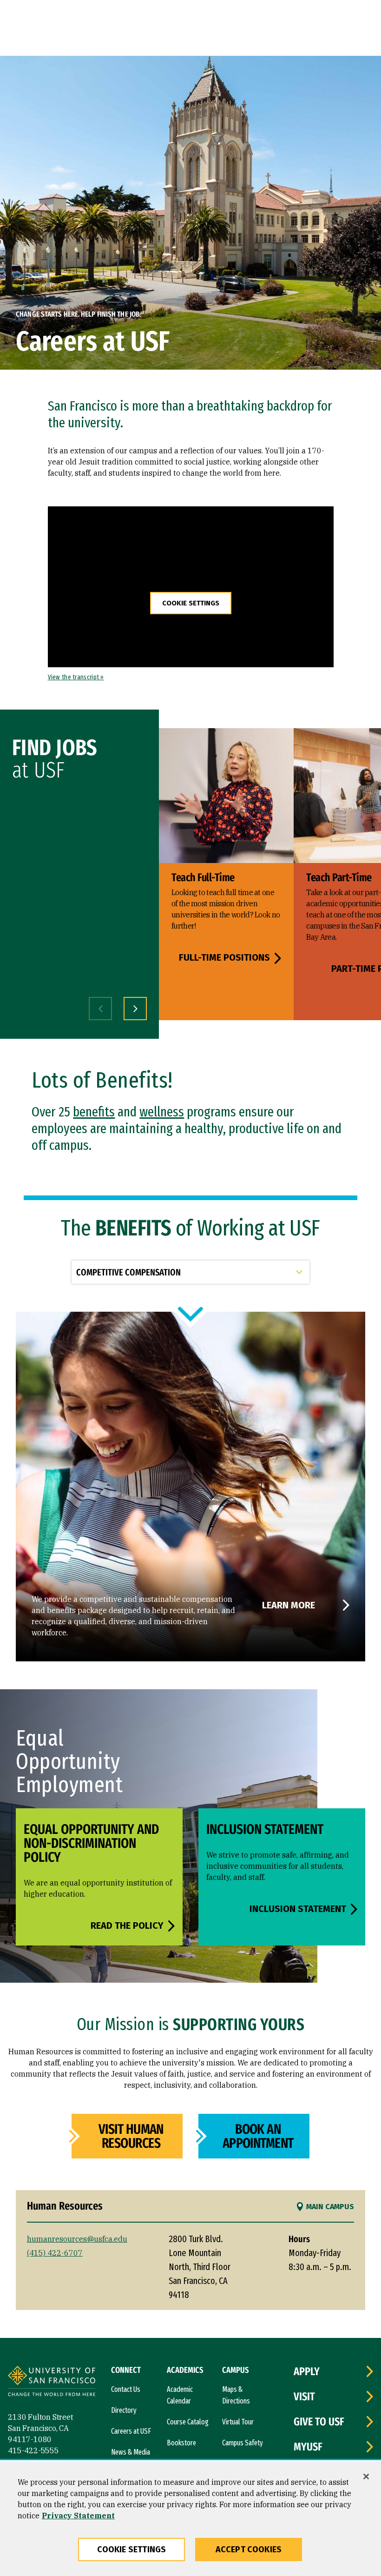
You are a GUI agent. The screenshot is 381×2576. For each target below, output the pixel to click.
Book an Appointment (258, 2136)
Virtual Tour (238, 2422)
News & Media (131, 2452)
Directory (124, 2410)
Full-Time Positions (224, 958)
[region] (190, 2519)
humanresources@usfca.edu (77, 2239)
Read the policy (127, 1925)
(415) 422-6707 (55, 2253)
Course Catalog (188, 2422)
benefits (94, 1112)
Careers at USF (131, 2431)
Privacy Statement (78, 2516)
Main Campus (330, 2207)
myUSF (308, 2447)
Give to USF (319, 2422)
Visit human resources (131, 2136)
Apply (307, 2371)
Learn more (289, 1605)
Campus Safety (243, 2443)
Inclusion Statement (298, 1909)
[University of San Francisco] (52, 2382)
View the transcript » (76, 677)
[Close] (366, 2476)
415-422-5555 (33, 2450)
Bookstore (181, 2443)
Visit (304, 2397)
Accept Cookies (249, 2549)
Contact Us (126, 2389)
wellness (162, 1112)
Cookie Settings (191, 603)
